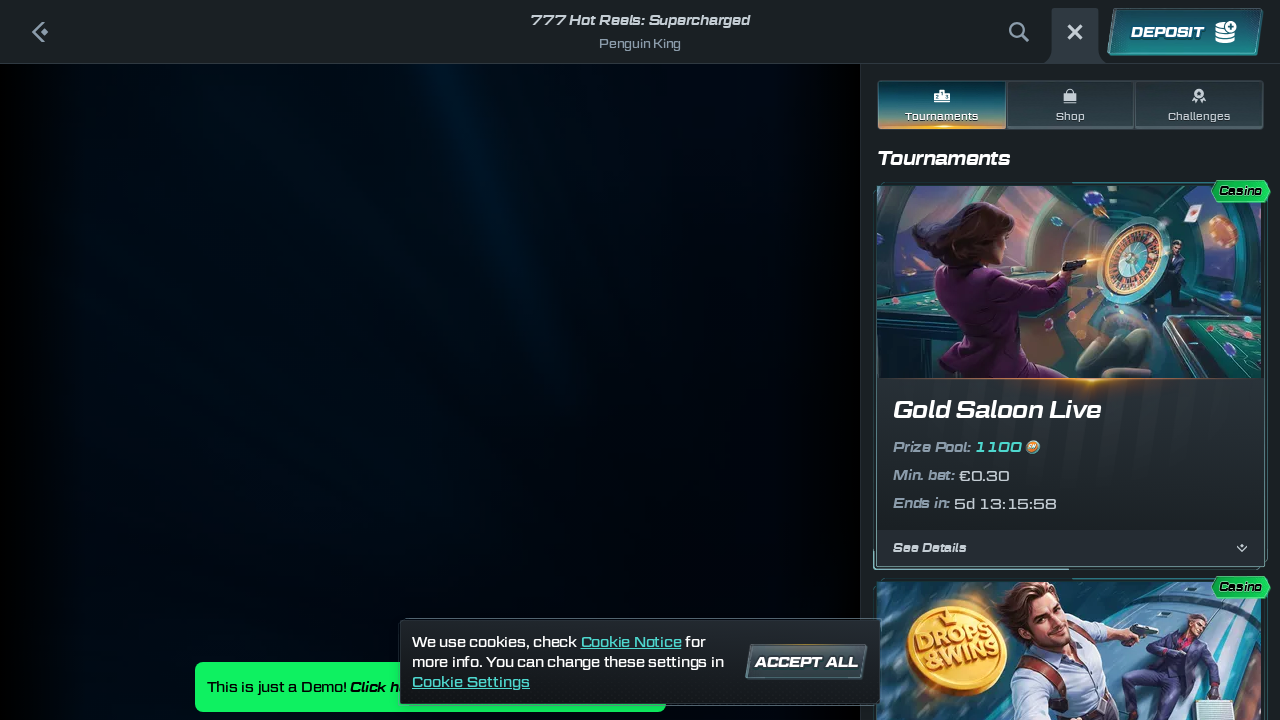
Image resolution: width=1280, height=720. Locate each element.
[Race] (1075, 32)
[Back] (40, 32)
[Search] (1019, 32)
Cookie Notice (631, 641)
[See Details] (1242, 548)
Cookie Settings (471, 682)
